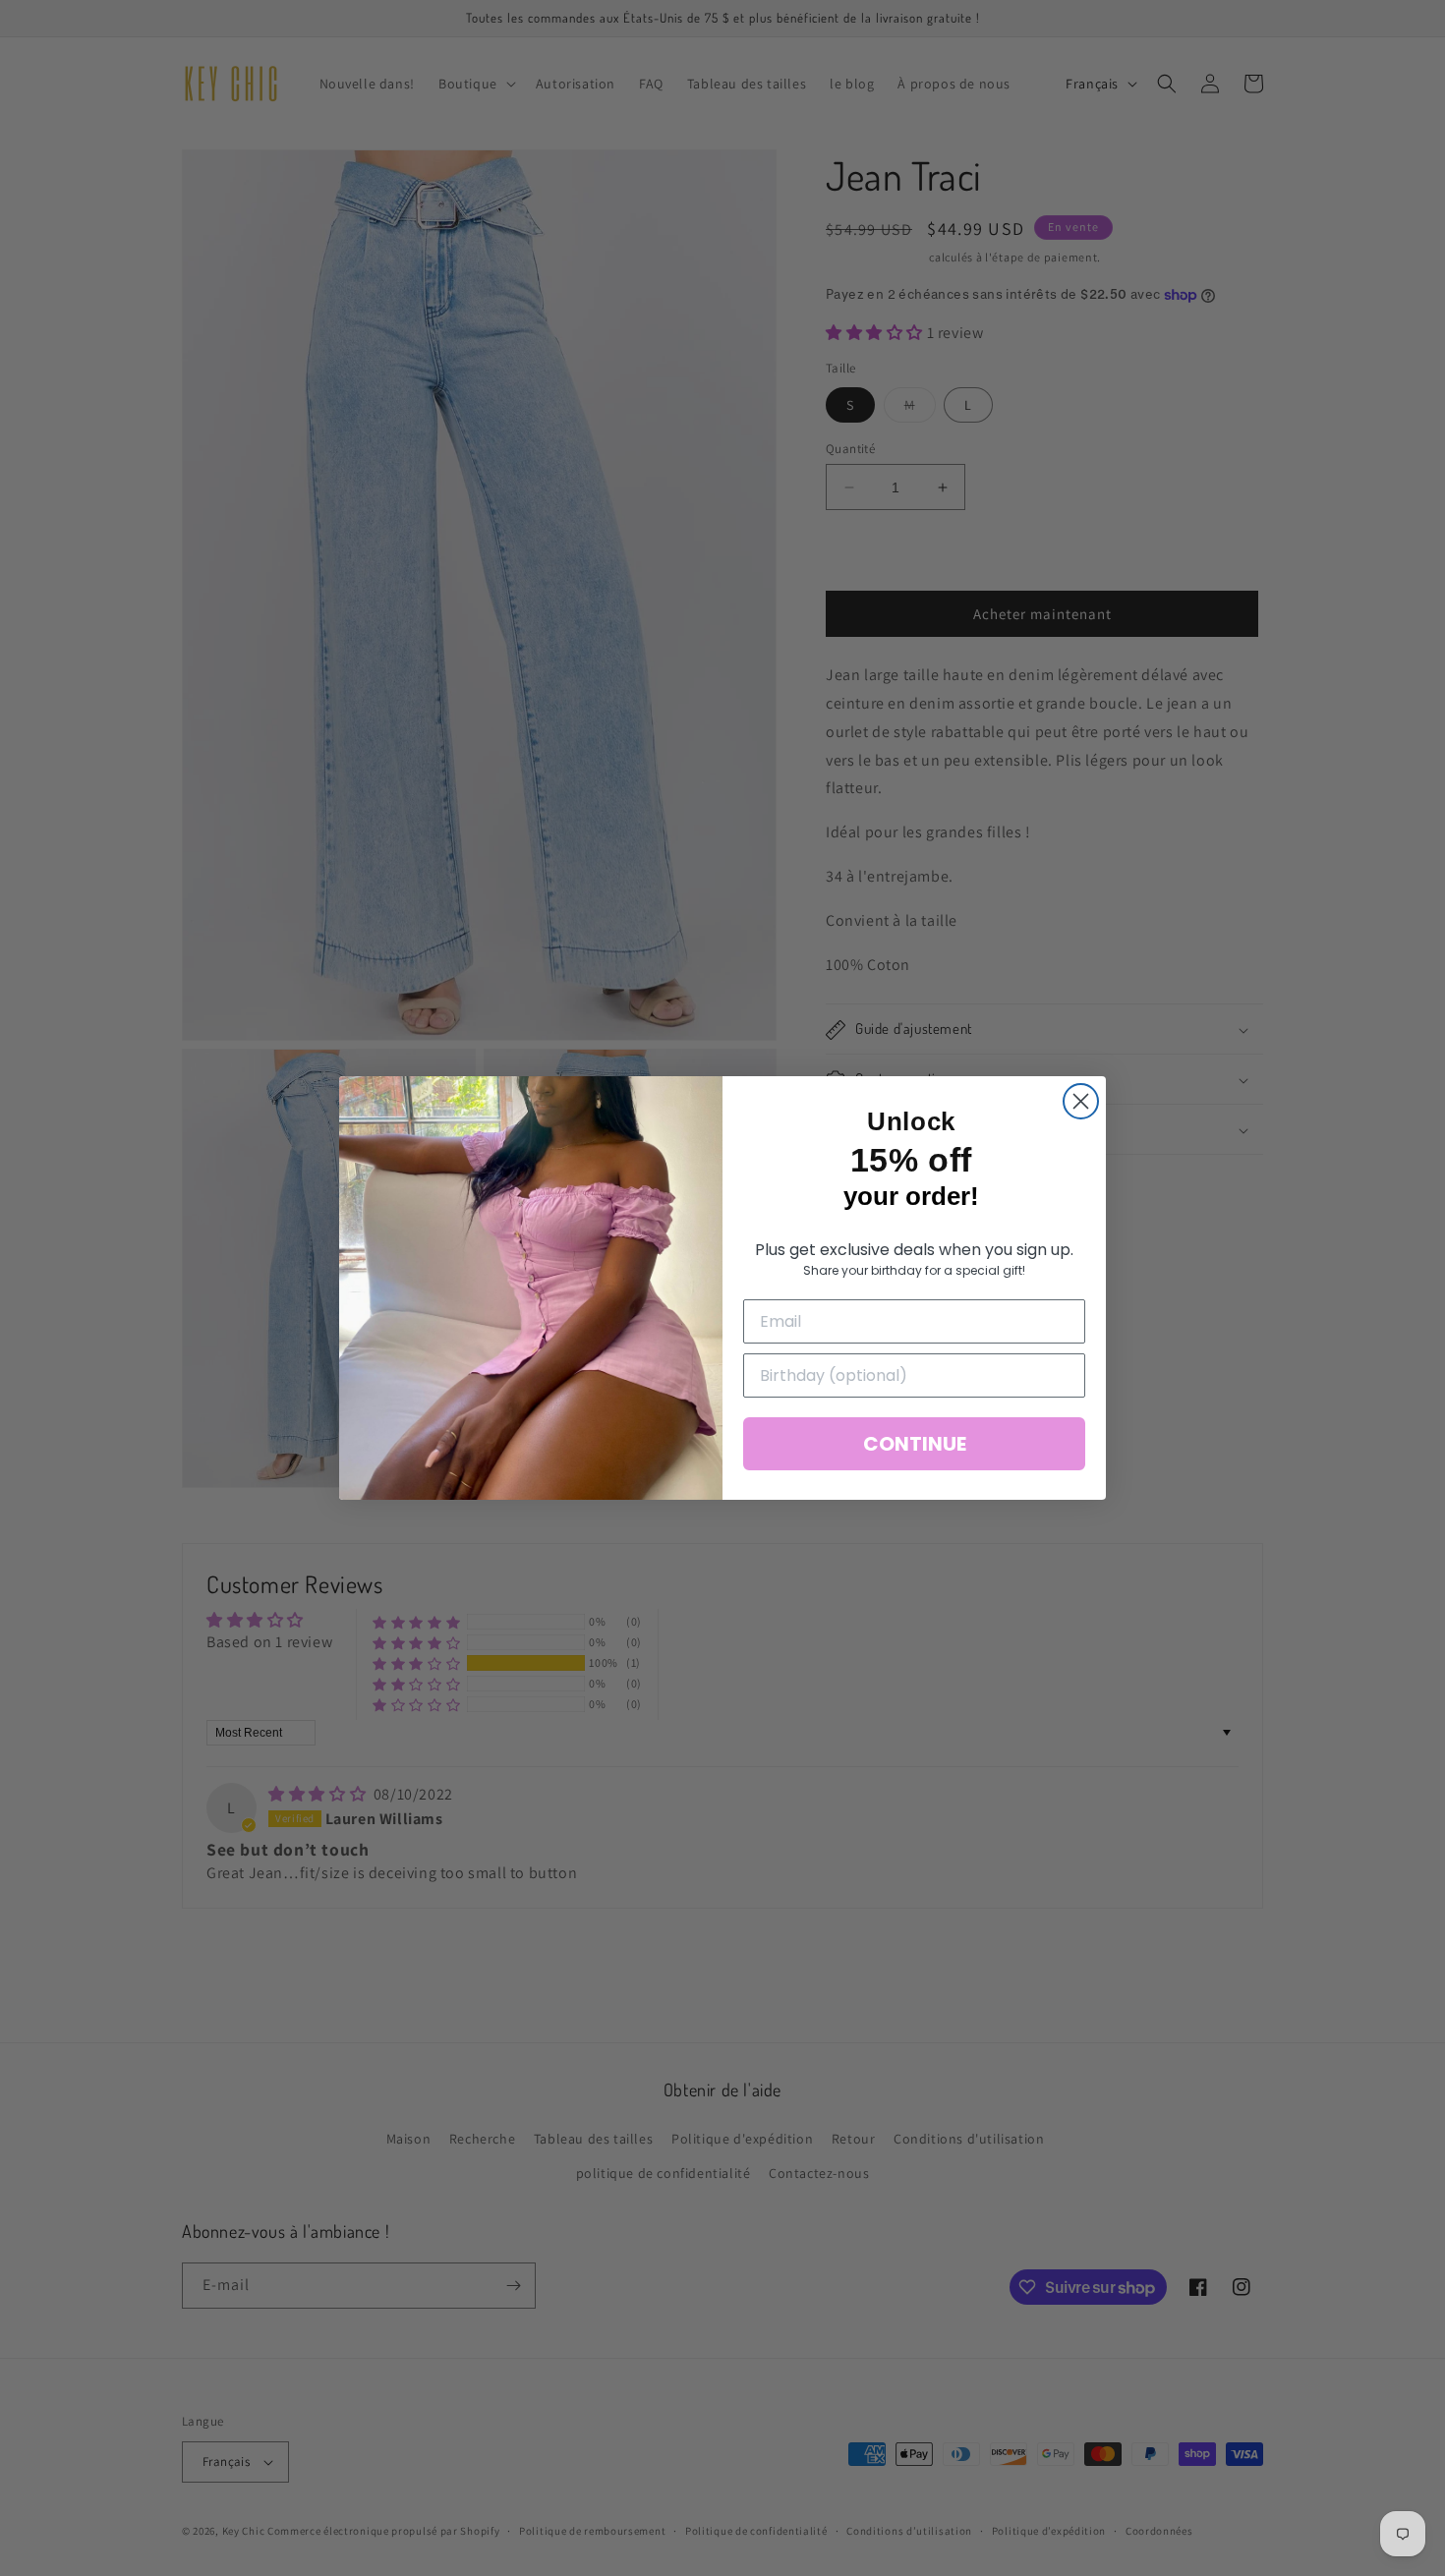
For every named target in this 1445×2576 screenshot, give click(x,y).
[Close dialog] (1081, 1101)
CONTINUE (915, 1444)
